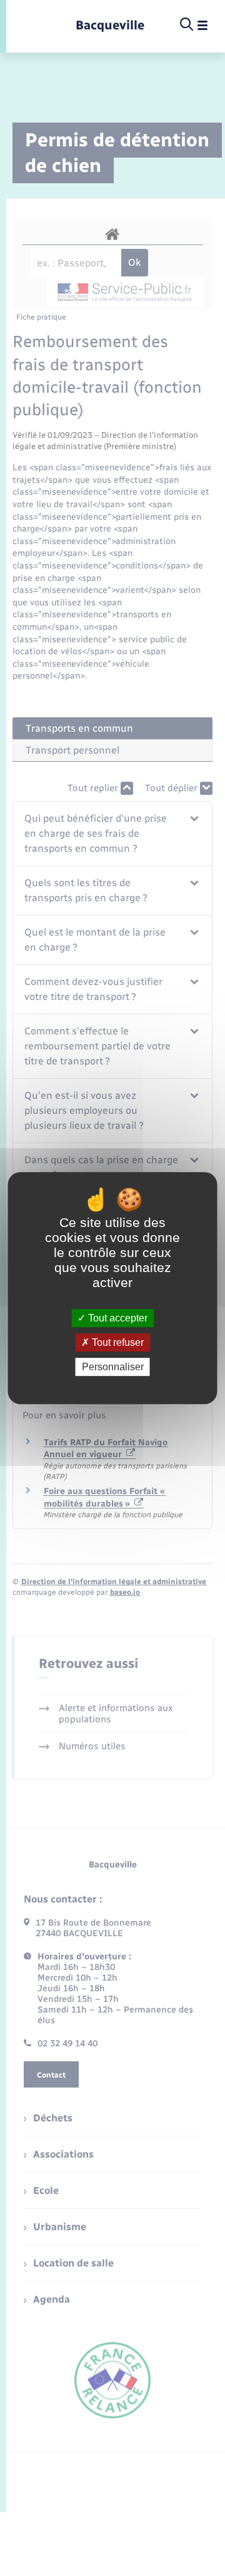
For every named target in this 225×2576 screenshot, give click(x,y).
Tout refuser (117, 1342)
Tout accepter (117, 1318)
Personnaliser (113, 1367)
